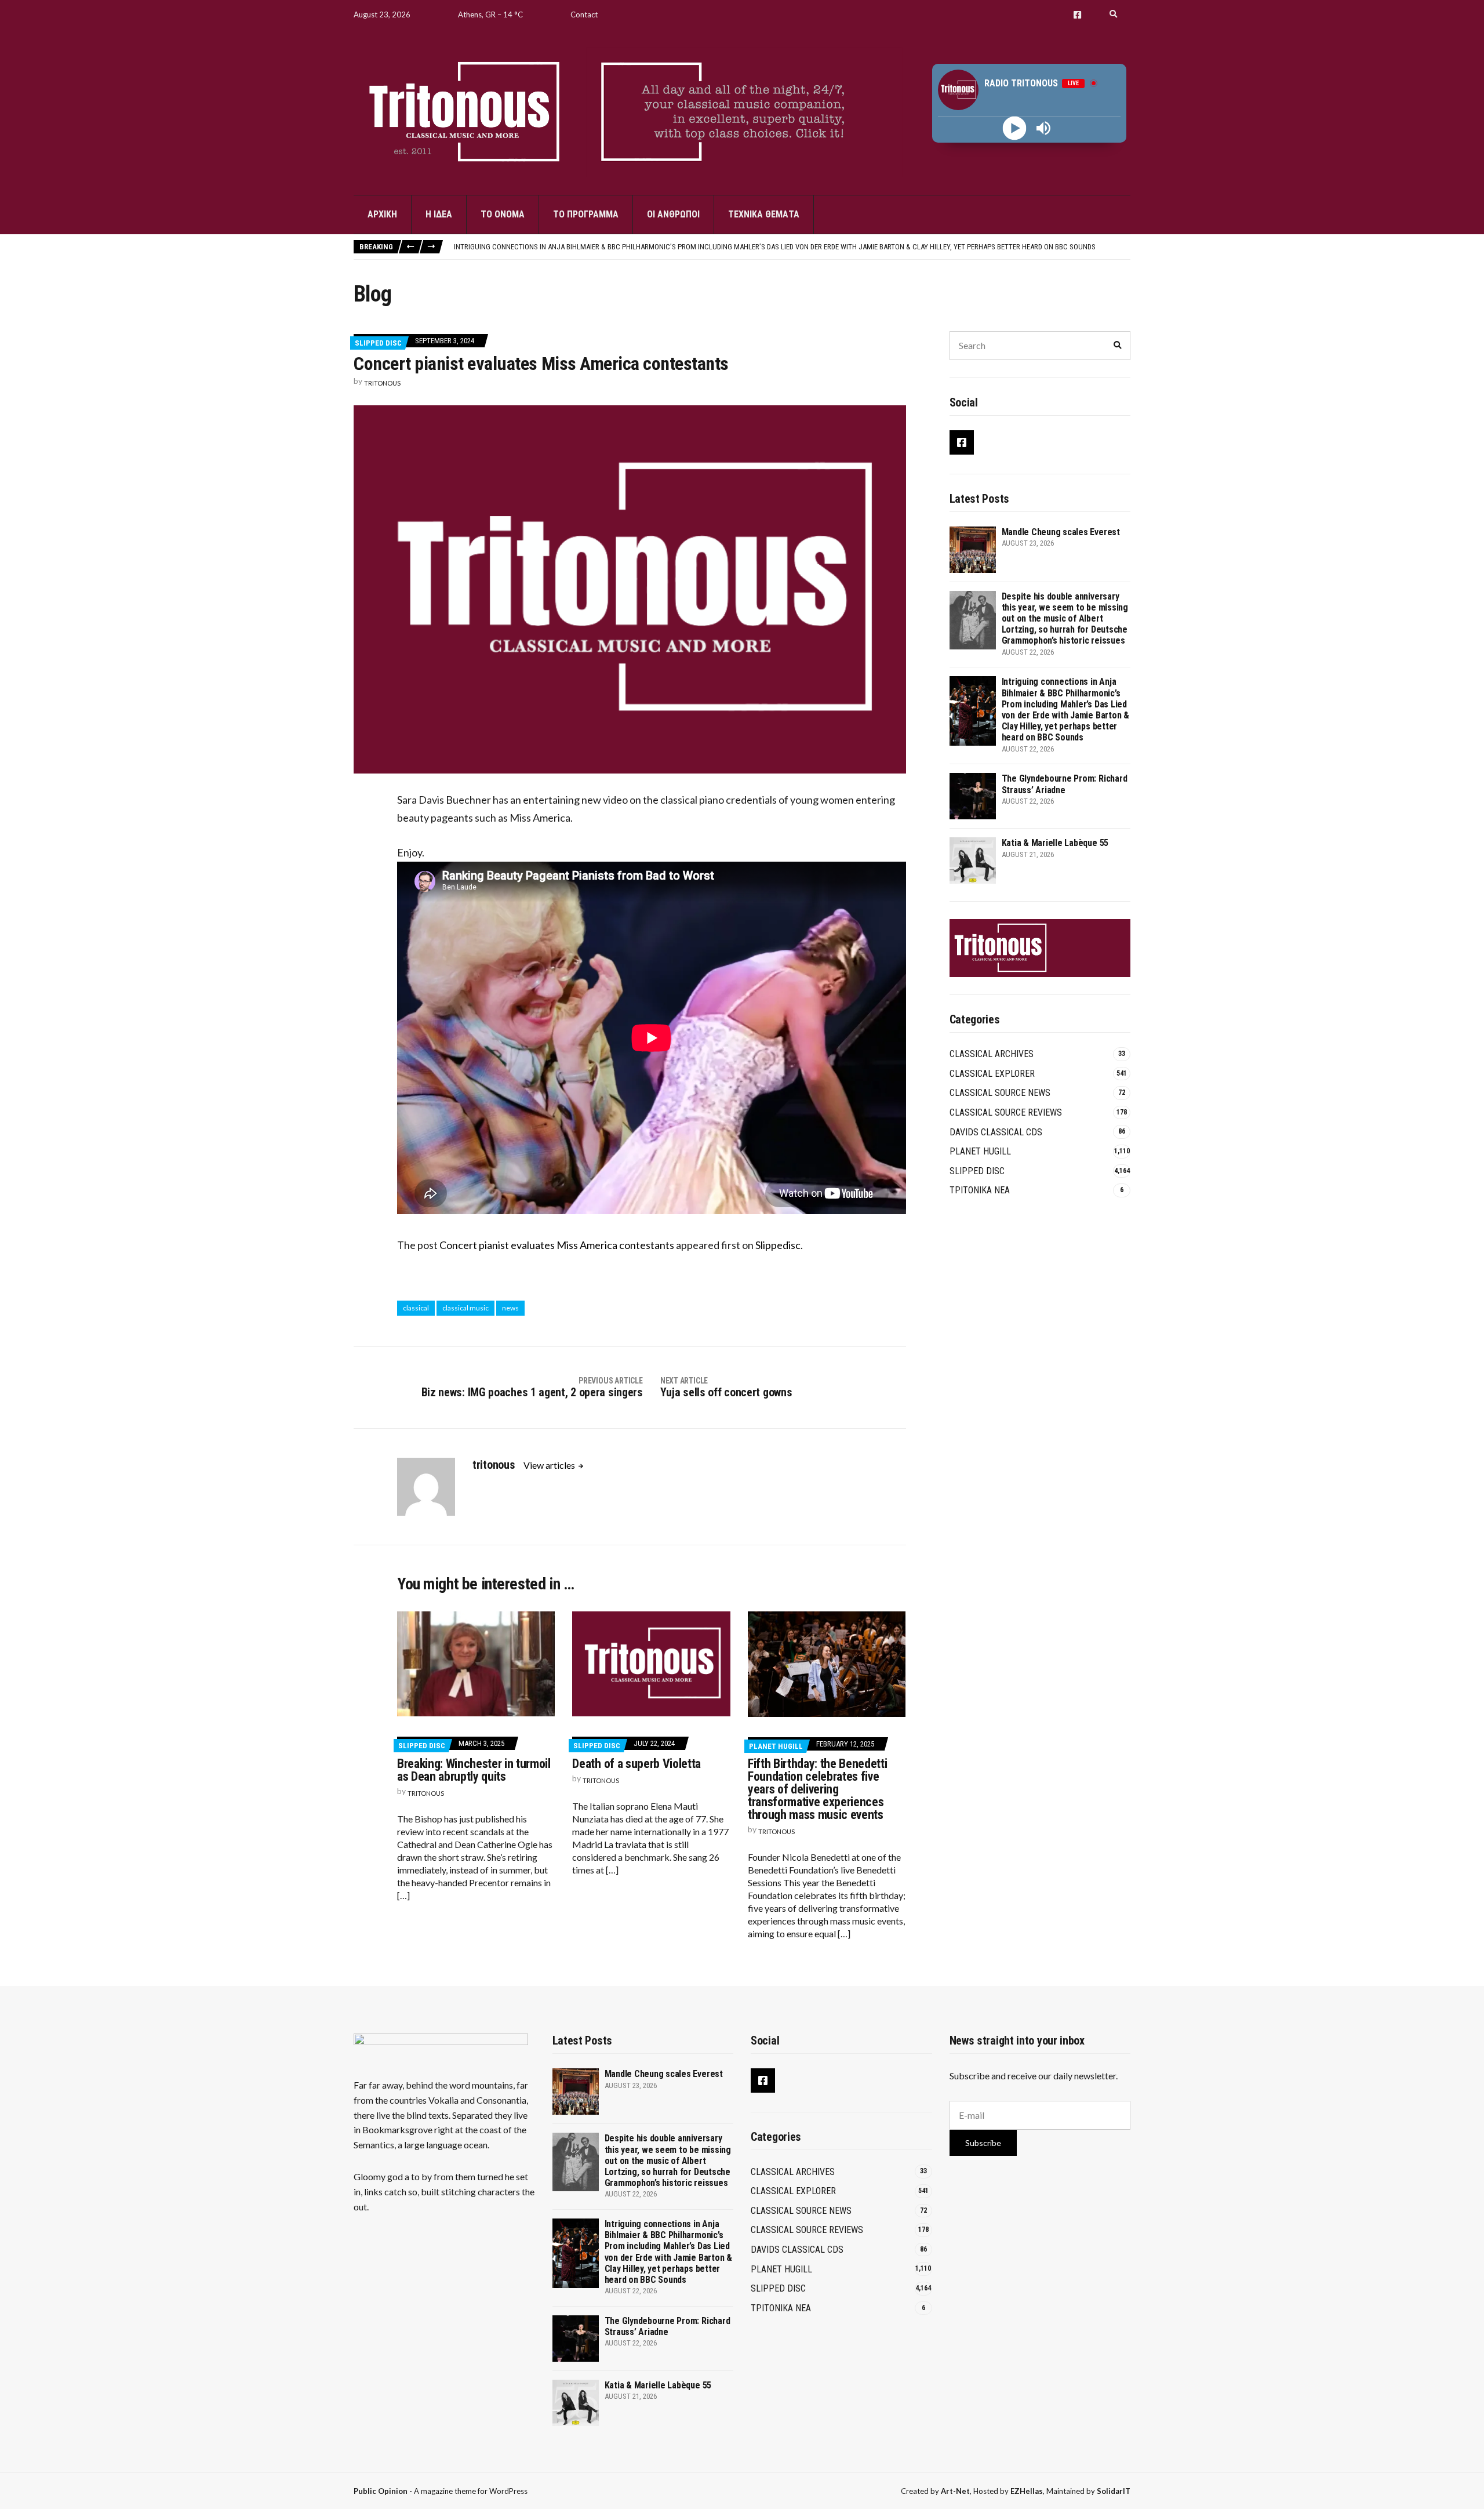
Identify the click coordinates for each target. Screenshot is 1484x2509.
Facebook (1077, 15)
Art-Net (955, 2491)
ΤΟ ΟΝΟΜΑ (503, 214)
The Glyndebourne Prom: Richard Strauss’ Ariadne (541, 246)
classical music (465, 1308)
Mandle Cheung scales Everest (1061, 532)
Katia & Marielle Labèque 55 (1055, 843)
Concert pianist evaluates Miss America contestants (557, 1245)
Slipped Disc (378, 343)
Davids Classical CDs (996, 1132)
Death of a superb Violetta (636, 1764)
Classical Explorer (992, 1074)
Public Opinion (381, 2491)
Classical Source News (1000, 1093)
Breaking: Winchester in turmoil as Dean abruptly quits (474, 1770)
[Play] (1015, 128)
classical (416, 1308)
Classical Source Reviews (1006, 1112)
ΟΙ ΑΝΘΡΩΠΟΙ (673, 214)
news (510, 1308)
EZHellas (1027, 2491)
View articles (550, 1465)
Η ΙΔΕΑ (439, 214)
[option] (792, 246)
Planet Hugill (776, 1746)
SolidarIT (1114, 2491)
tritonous (382, 383)
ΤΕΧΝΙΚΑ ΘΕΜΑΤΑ (764, 214)
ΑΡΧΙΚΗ (382, 214)
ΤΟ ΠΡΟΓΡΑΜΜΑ (586, 214)
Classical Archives (992, 1054)
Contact (584, 14)
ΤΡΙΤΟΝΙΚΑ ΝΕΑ (980, 1190)
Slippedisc (778, 1245)
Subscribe (983, 2143)
